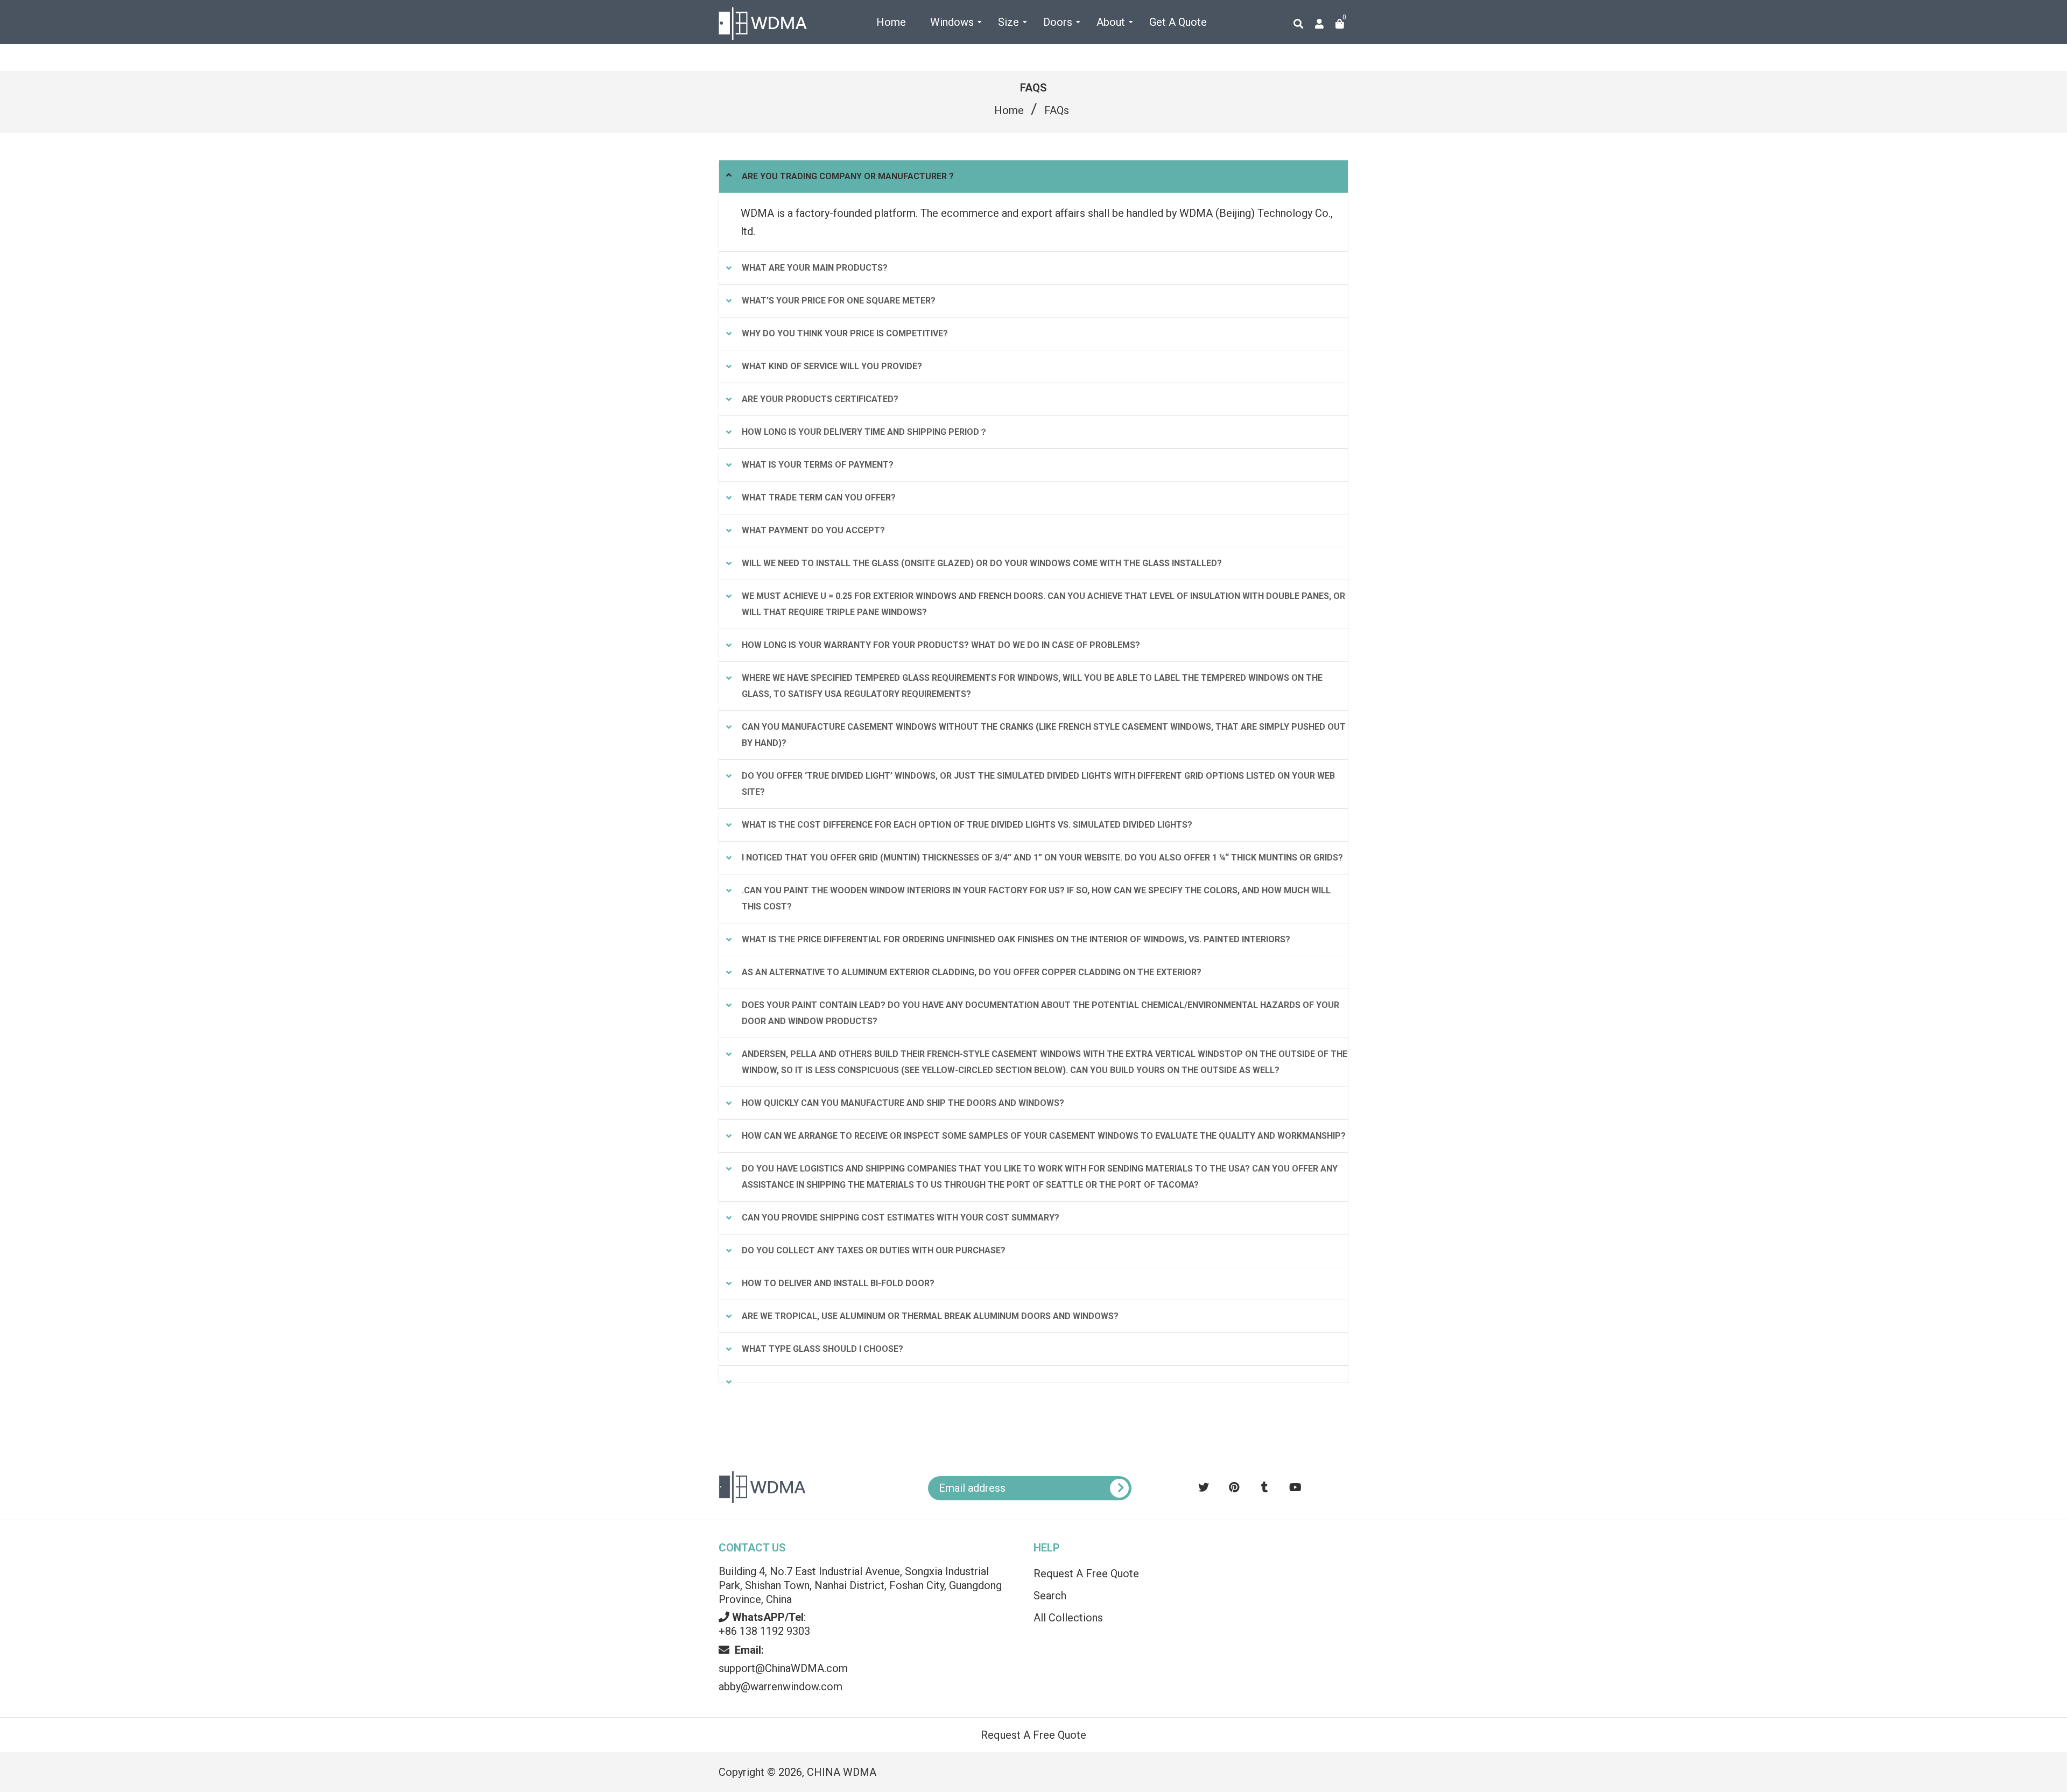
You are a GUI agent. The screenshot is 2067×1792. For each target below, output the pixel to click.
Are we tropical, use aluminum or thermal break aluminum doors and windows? (930, 1316)
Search (1050, 1596)
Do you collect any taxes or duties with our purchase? (874, 1250)
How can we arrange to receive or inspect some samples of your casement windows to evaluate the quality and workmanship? (1044, 1136)
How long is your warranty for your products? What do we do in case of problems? (941, 645)
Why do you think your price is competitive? (845, 333)
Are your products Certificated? (820, 399)
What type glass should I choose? (822, 1349)
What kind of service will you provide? (832, 366)
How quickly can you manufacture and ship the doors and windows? (903, 1103)
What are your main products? (815, 268)
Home (1009, 110)
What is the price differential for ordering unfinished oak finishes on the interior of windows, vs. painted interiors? (1016, 939)
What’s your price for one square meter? (839, 301)
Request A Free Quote (1086, 1574)
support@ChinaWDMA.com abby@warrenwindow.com (783, 1668)
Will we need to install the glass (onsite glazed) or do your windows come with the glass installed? (982, 563)
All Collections (1068, 1618)
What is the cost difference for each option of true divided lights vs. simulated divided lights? (967, 825)
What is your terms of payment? (818, 465)
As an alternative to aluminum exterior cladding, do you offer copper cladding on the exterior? (972, 972)
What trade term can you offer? (819, 498)
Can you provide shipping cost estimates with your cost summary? (901, 1218)
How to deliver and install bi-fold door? (838, 1283)
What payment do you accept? (813, 530)
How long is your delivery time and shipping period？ (865, 432)
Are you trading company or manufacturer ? (848, 176)
